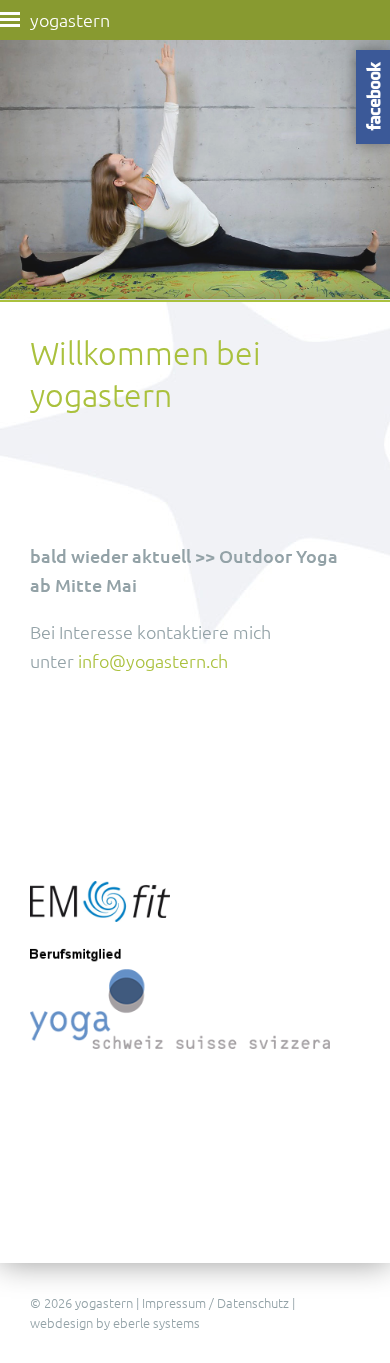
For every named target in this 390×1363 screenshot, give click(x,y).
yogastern (70, 19)
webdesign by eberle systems (115, 1322)
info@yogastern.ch (153, 660)
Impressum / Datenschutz (215, 1302)
